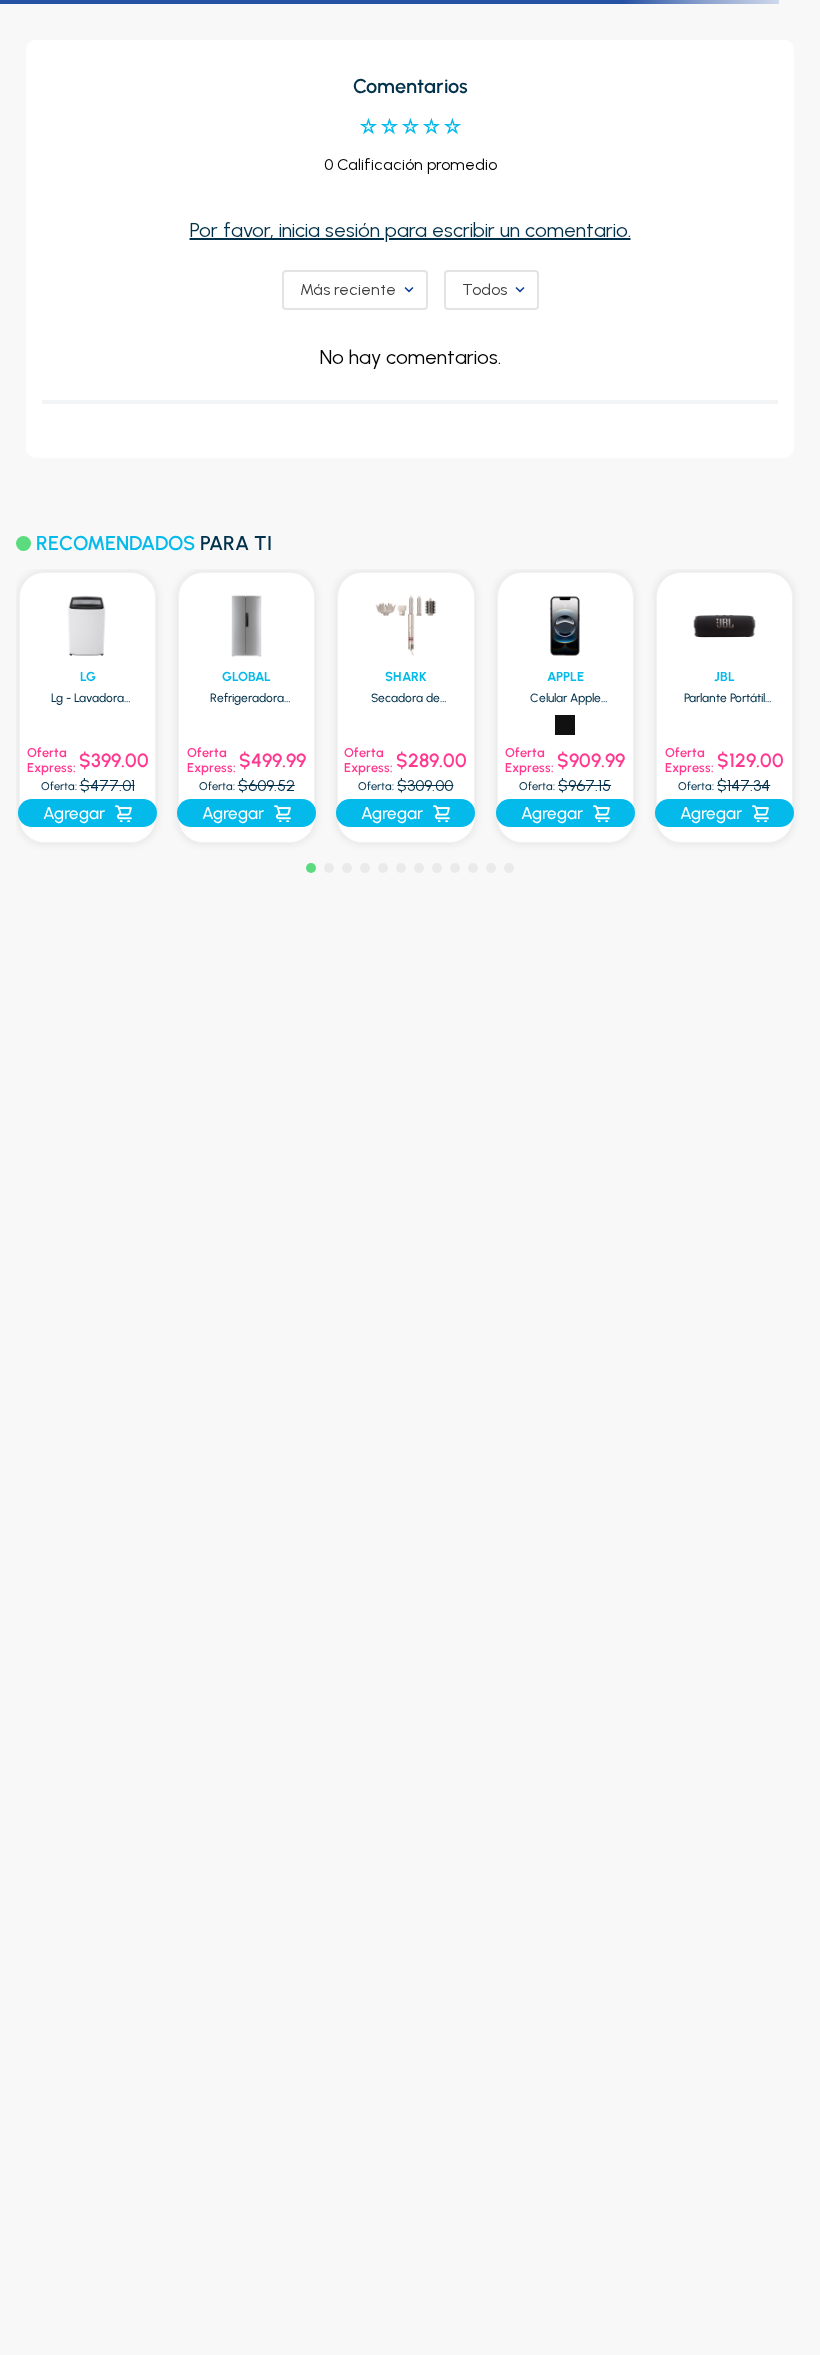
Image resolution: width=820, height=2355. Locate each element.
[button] (311, 868)
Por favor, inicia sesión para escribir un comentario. (410, 230)
